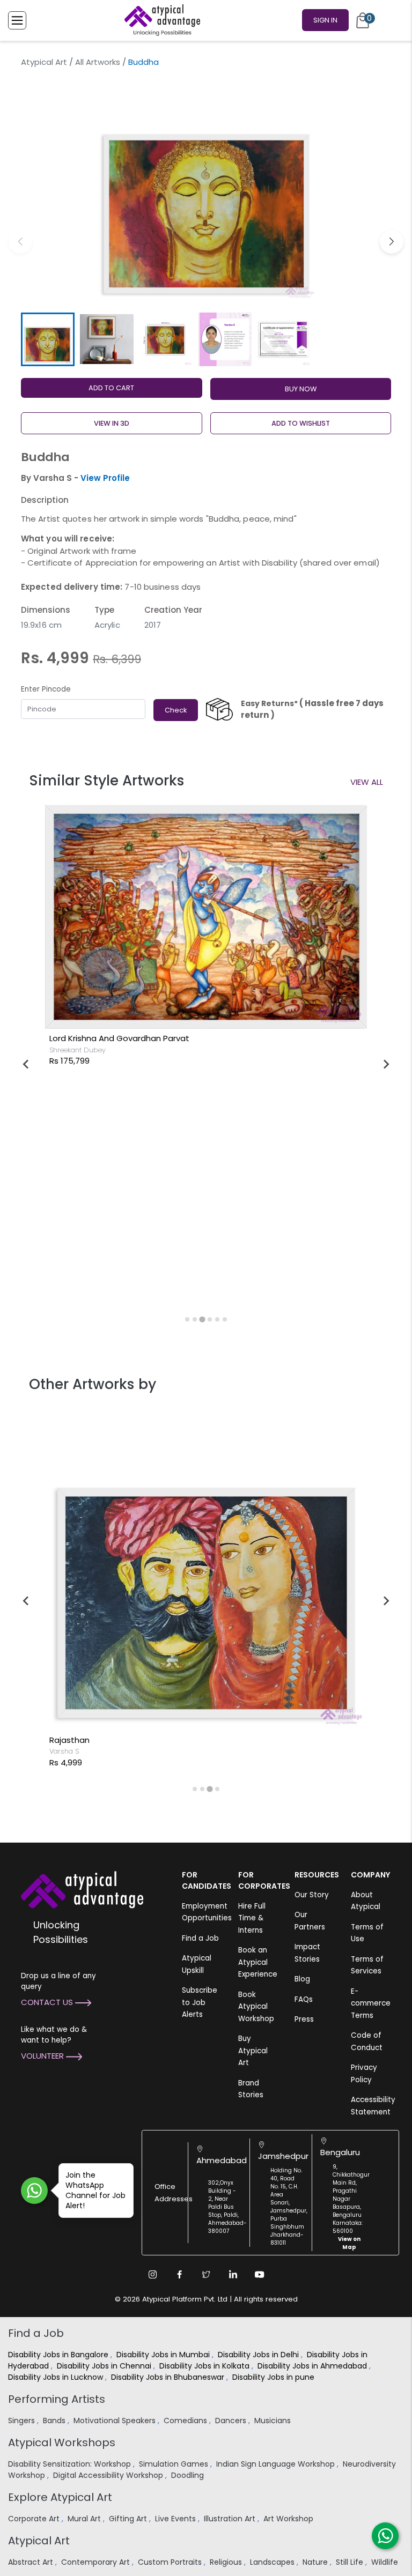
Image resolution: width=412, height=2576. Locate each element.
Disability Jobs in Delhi (259, 2355)
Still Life (351, 2562)
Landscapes (273, 2562)
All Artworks (98, 62)
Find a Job (200, 1938)
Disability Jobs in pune (274, 2377)
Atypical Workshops (62, 2443)
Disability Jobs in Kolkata (205, 2366)
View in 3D (112, 423)
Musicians (274, 2421)
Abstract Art (32, 2562)
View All (367, 782)
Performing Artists (57, 2399)
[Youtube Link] (260, 2274)
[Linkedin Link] (233, 2274)
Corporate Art (35, 2519)
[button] (392, 242)
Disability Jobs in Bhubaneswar (169, 2377)
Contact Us (48, 2002)
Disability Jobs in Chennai (105, 2366)
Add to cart (111, 388)
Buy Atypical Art (253, 2051)
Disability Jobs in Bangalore (59, 2355)
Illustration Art (231, 2519)
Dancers (232, 2421)
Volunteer (43, 2056)
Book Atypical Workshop (256, 2007)
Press (304, 2019)
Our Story (312, 1895)
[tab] (187, 1319)
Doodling (189, 2475)
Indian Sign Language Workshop (277, 2464)
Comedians (186, 2421)
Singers (23, 2421)
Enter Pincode (46, 689)
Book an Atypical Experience (258, 1962)
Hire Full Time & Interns (252, 1918)
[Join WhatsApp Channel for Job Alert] (34, 2191)
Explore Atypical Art (60, 2497)
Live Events (176, 2519)
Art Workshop (289, 2519)
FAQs (304, 1999)
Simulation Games (175, 2464)
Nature (316, 2562)
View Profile (105, 478)
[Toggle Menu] (17, 20)
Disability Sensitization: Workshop (71, 2464)
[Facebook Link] (179, 2274)
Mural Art (85, 2519)
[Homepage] (160, 20)
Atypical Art (44, 62)
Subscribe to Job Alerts (200, 2002)
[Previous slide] (26, 1064)
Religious (227, 2562)
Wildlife (386, 2562)
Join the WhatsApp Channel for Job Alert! (95, 2190)
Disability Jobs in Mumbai (164, 2355)
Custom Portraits (171, 2562)
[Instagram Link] (152, 2274)
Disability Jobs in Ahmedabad (313, 2366)
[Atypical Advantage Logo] (82, 1888)
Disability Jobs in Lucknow (57, 2377)
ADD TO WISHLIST (301, 423)
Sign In (325, 20)
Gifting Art (129, 2519)
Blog (302, 1979)
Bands (55, 2421)
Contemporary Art (97, 2562)
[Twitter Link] (206, 2274)
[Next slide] (386, 1064)
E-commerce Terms (371, 2003)
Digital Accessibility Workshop (109, 2475)
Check (176, 710)
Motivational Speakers (116, 2421)
